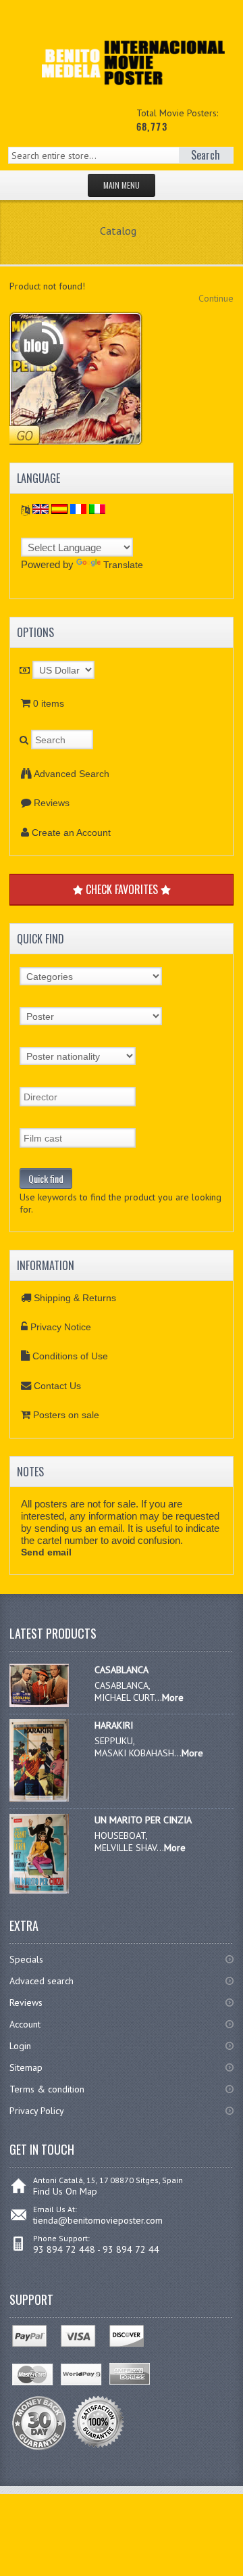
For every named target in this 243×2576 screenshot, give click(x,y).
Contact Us (57, 1386)
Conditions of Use (70, 1356)
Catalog (118, 231)
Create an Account (71, 833)
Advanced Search (72, 774)
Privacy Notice (61, 1327)
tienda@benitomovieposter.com (98, 2220)
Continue (216, 298)
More (173, 1697)
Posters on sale (66, 1415)
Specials (26, 1959)
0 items (49, 703)
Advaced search (42, 1981)
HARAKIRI (114, 1725)
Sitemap (26, 2067)
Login (20, 2046)
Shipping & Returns (75, 1298)
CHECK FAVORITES (122, 889)
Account (25, 2024)
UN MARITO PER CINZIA (143, 1820)
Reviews (52, 803)
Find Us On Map (65, 2191)
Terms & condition (47, 2089)
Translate (123, 565)
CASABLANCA (122, 1670)
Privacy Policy (37, 2111)
